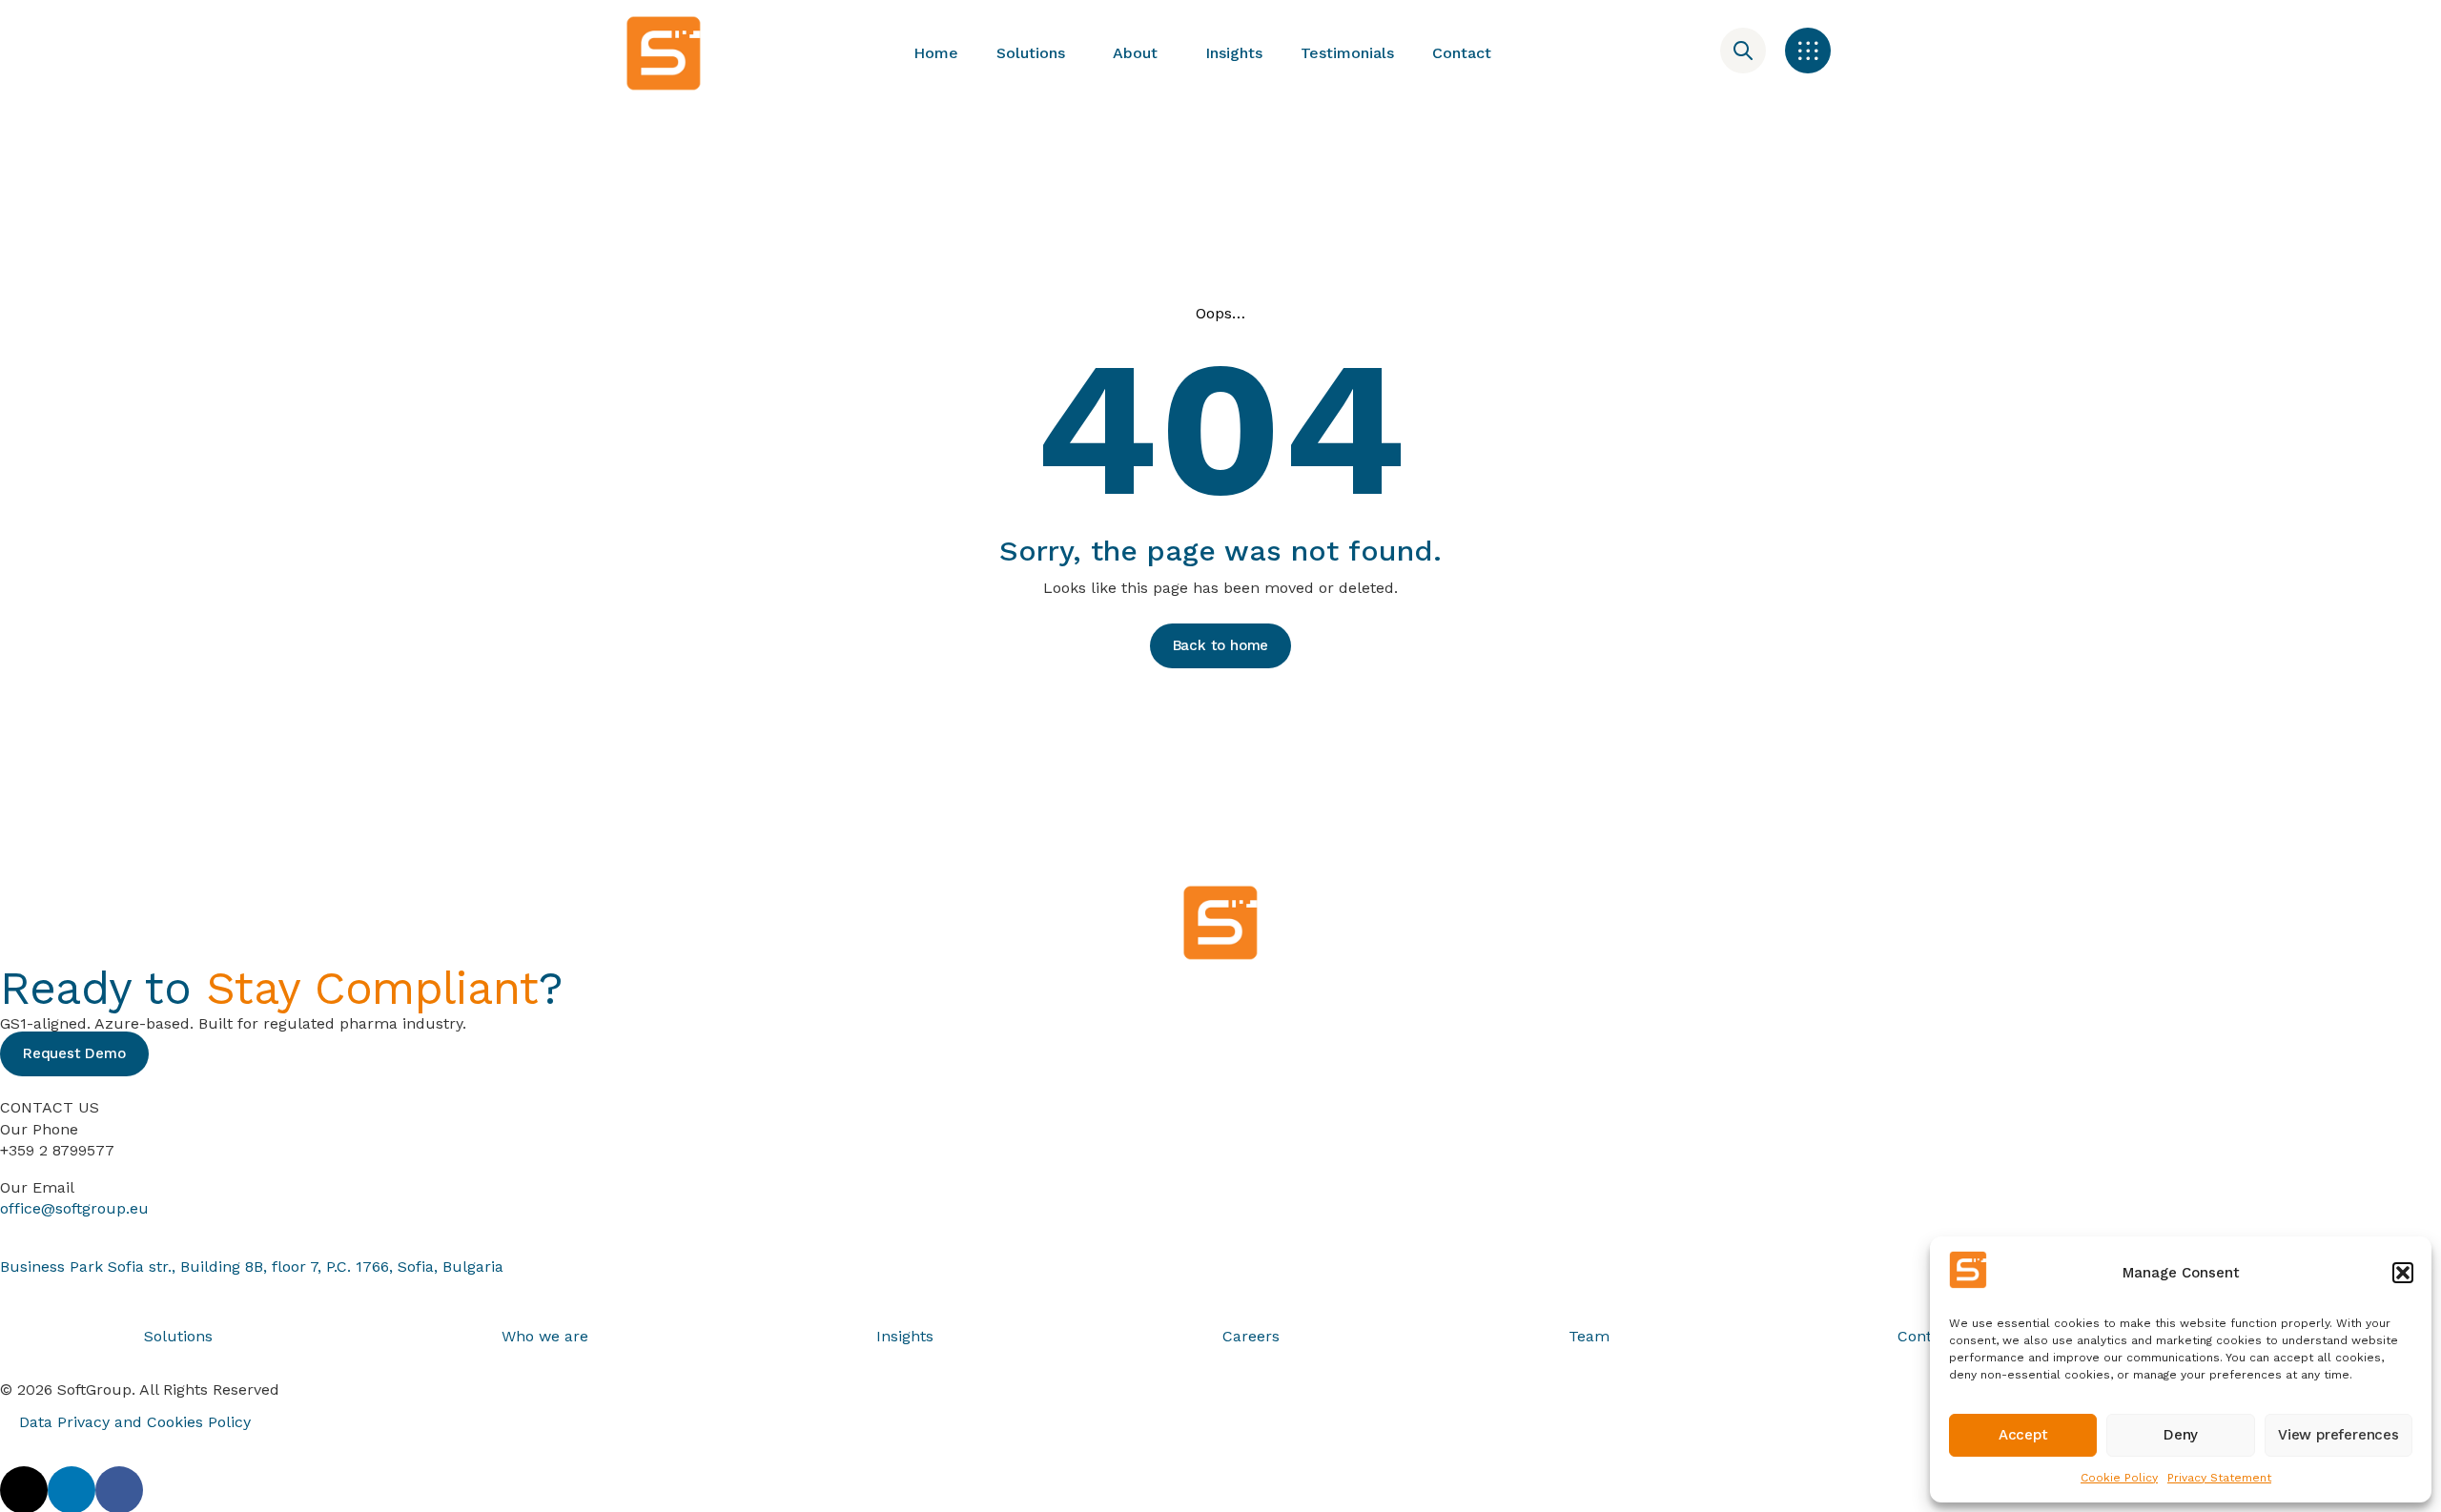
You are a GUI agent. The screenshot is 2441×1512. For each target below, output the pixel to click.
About (1135, 53)
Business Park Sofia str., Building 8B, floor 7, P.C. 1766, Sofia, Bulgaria (252, 1267)
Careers (1251, 1336)
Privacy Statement (2219, 1478)
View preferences (2338, 1435)
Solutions (1031, 53)
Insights (1234, 53)
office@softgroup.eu (74, 1208)
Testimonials (1347, 53)
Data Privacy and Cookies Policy (135, 1422)
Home (936, 53)
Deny (2181, 1435)
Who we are (545, 1336)
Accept (2023, 1435)
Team (1589, 1336)
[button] (2403, 1273)
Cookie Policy (2119, 1478)
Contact (1462, 53)
